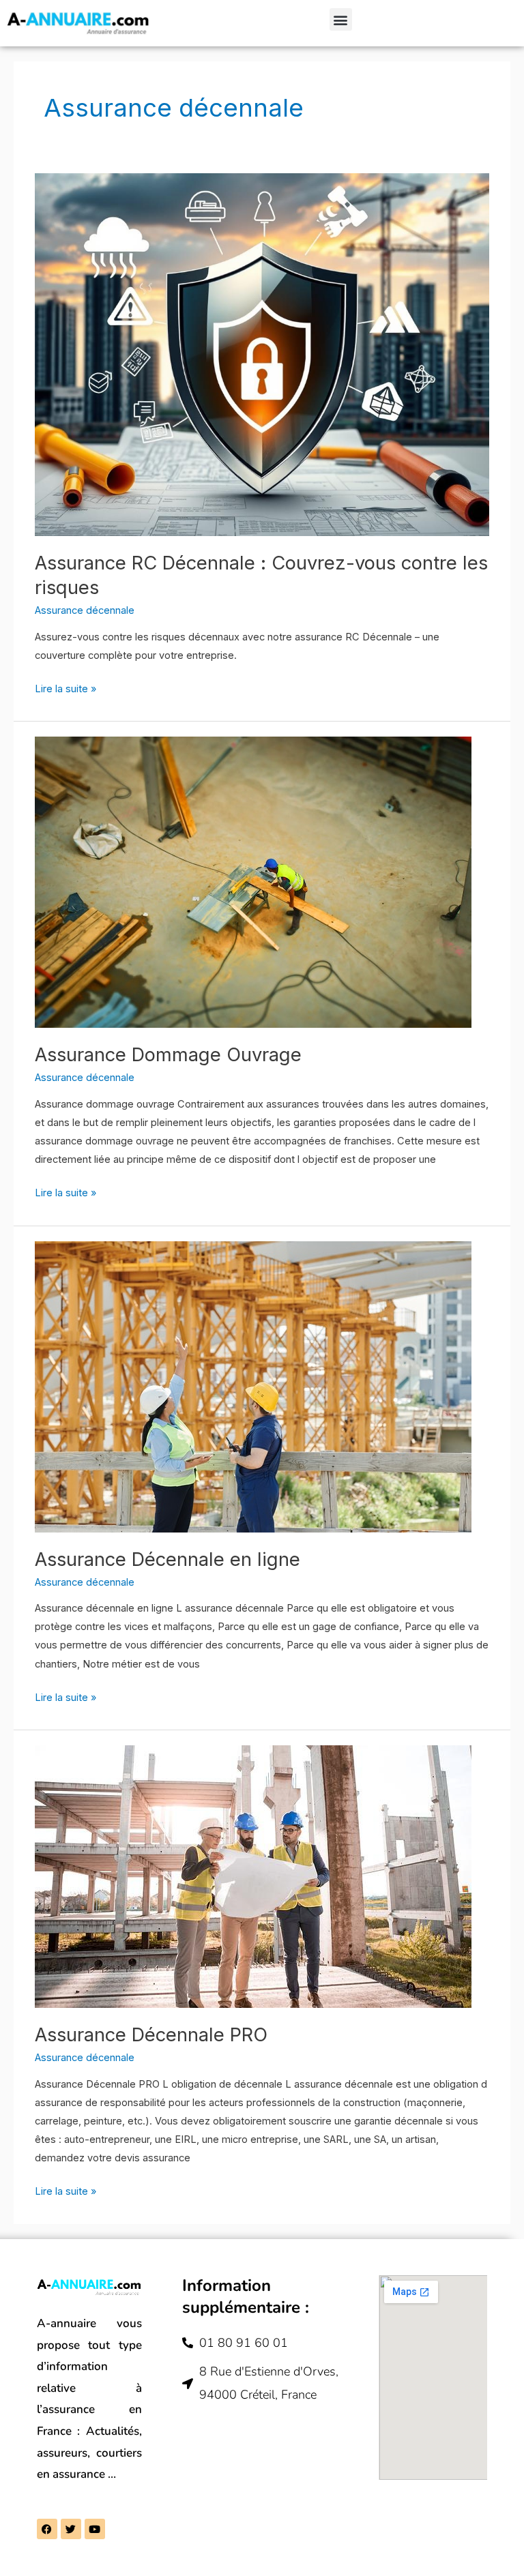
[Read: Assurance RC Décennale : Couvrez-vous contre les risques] (262, 354)
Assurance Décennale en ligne (168, 1559)
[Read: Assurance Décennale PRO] (253, 1876)
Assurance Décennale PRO (151, 2034)
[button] (341, 19)
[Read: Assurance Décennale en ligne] (253, 1386)
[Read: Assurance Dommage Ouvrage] (253, 882)
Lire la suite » (65, 687)
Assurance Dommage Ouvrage (168, 1054)
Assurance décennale (85, 610)
